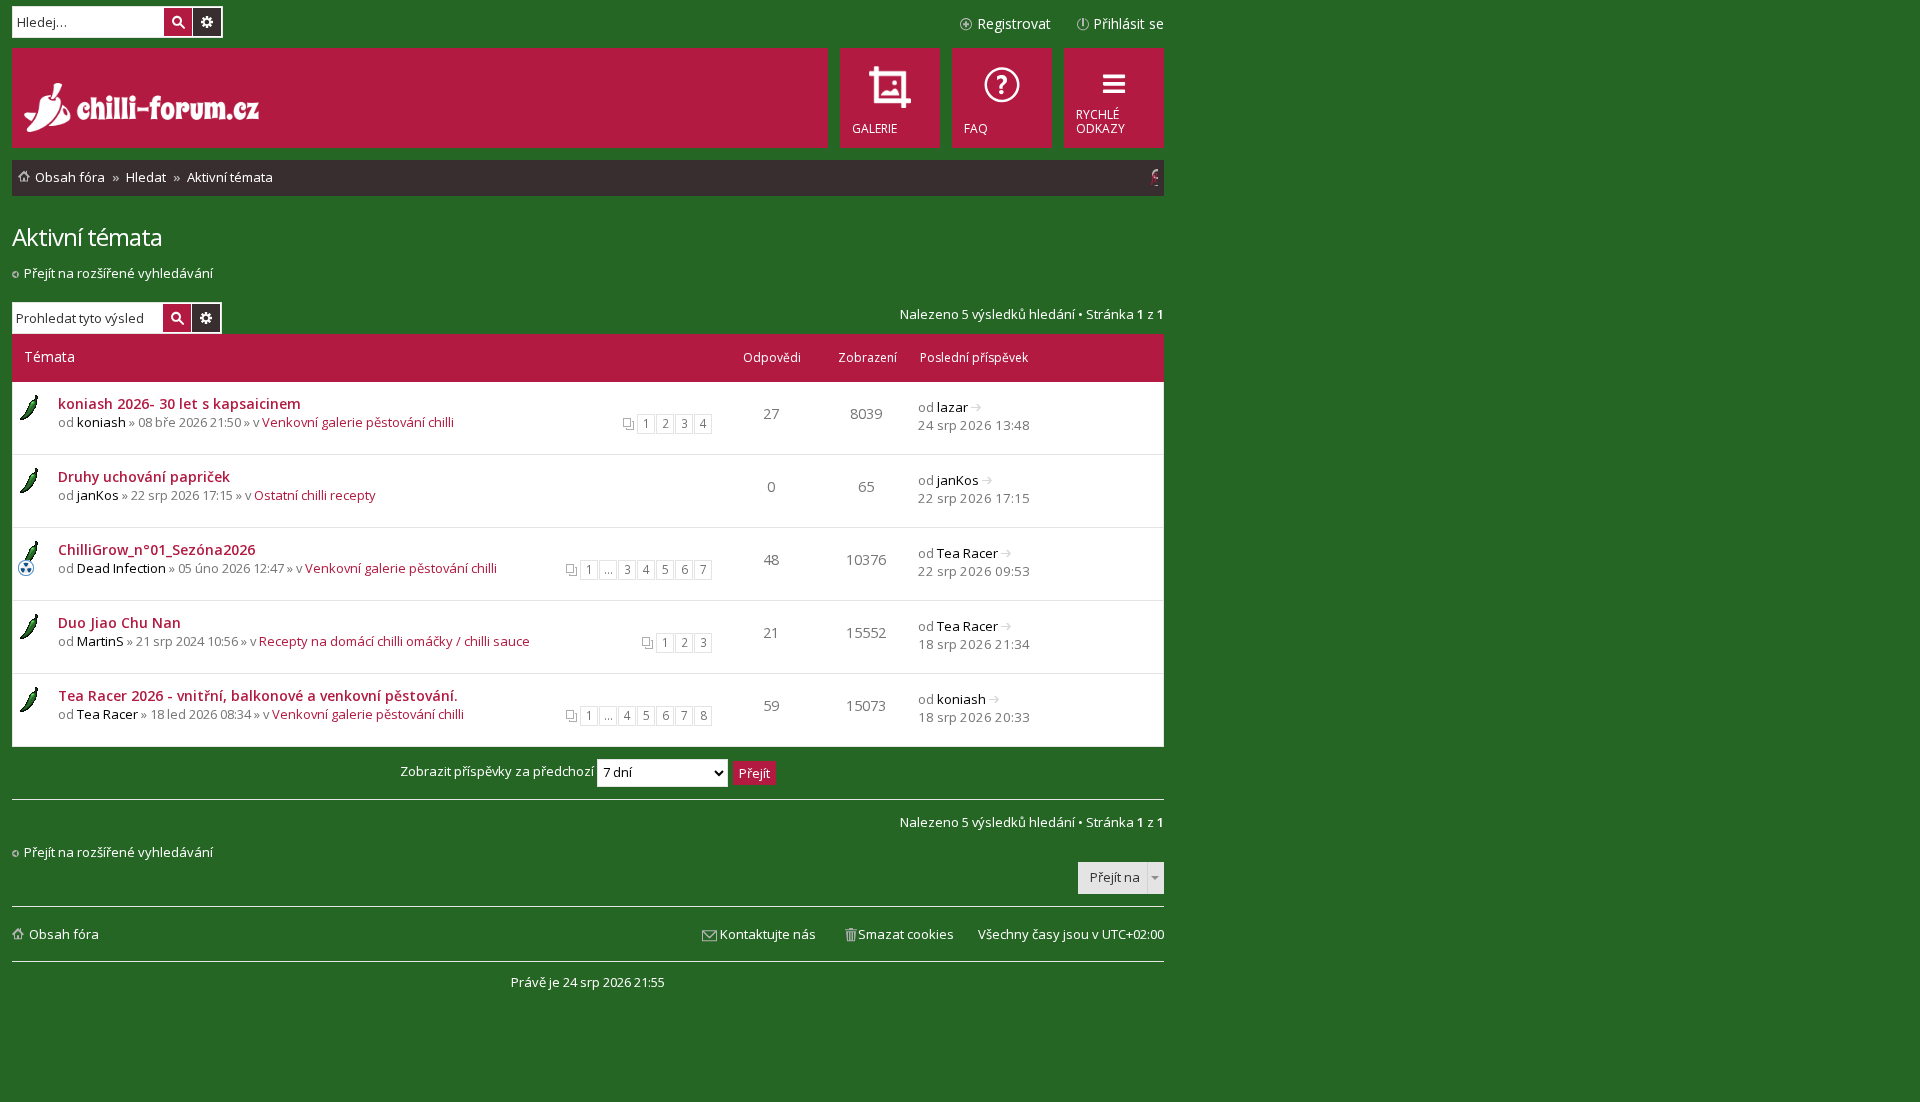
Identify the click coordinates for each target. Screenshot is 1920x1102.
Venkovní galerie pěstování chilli (358, 422)
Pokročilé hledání (207, 22)
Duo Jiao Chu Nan (119, 622)
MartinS (100, 641)
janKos (98, 495)
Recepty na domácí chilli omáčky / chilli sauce (394, 641)
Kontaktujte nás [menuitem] (768, 934)
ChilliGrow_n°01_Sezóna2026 (156, 549)
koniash (101, 422)
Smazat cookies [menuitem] (906, 934)
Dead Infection (121, 568)
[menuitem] (1002, 98)
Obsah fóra (64, 934)
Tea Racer (967, 553)
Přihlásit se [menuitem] (1128, 23)
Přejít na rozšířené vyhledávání (118, 273)
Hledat (178, 22)
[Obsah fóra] (144, 110)
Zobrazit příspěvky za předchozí (498, 771)
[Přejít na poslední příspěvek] (976, 407)
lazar (952, 407)
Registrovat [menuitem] (1014, 23)
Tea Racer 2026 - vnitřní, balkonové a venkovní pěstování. (258, 695)
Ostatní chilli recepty (315, 495)
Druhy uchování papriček (144, 476)
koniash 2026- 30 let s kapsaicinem (179, 403)
